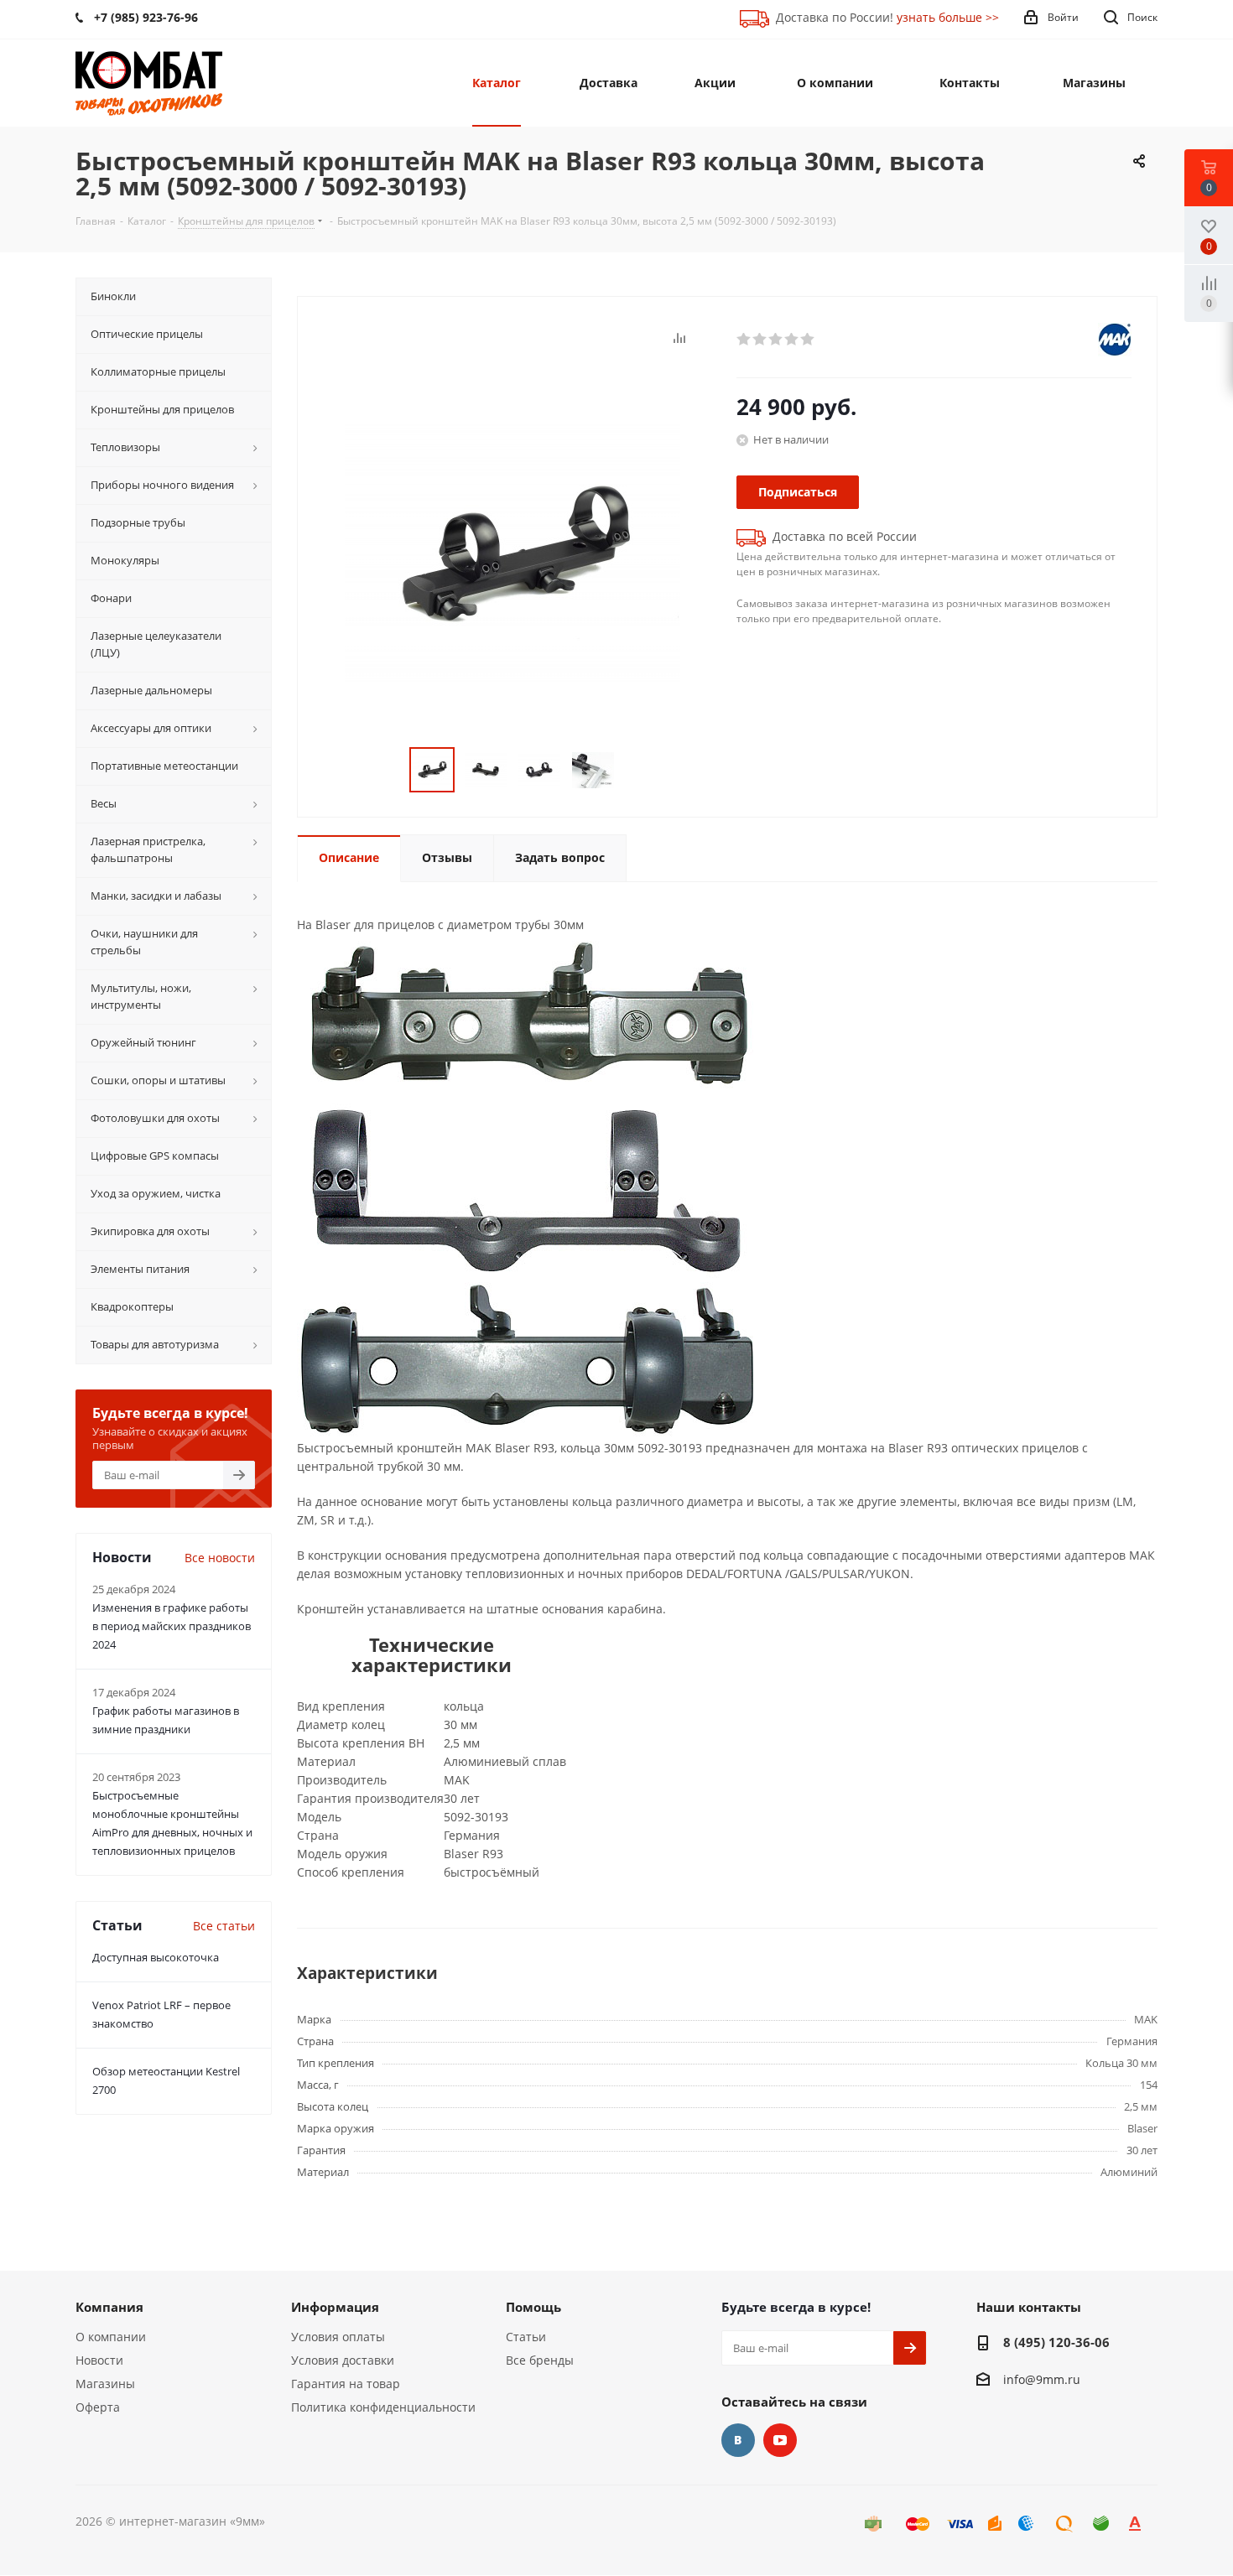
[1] (744, 340)
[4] (792, 340)
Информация (335, 2307)
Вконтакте (738, 2440)
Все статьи (224, 1926)
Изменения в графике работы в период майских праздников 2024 (172, 1626)
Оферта (98, 2407)
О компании (111, 2337)
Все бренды (540, 2360)
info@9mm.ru (1042, 2379)
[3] (776, 340)
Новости (99, 2360)
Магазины (105, 2384)
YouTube (780, 2440)
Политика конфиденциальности (383, 2407)
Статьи (526, 2337)
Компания (109, 2307)
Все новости (220, 1558)
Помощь (533, 2307)
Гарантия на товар (346, 2384)
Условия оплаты (338, 2337)
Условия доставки (343, 2360)
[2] (760, 340)
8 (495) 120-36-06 (1056, 2342)
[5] (808, 340)
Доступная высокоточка (156, 1957)
